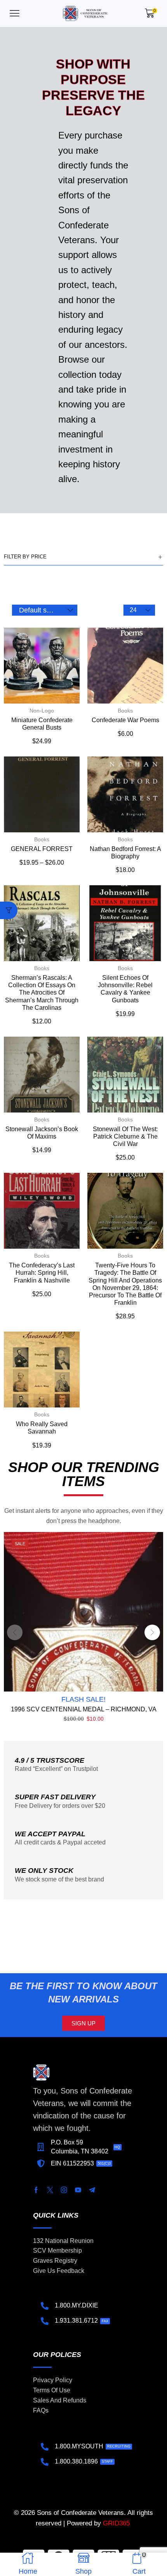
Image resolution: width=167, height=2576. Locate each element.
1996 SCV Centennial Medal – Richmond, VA (84, 1709)
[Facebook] (36, 2190)
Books (125, 711)
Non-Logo (42, 711)
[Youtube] (78, 2190)
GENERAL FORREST (42, 849)
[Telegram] (92, 2190)
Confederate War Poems (125, 720)
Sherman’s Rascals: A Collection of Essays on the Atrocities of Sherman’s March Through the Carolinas (42, 993)
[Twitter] (50, 2190)
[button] (15, 13)
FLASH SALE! (83, 1699)
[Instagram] (64, 2190)
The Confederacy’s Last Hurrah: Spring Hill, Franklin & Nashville (42, 1273)
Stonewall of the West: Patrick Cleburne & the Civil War (125, 1136)
